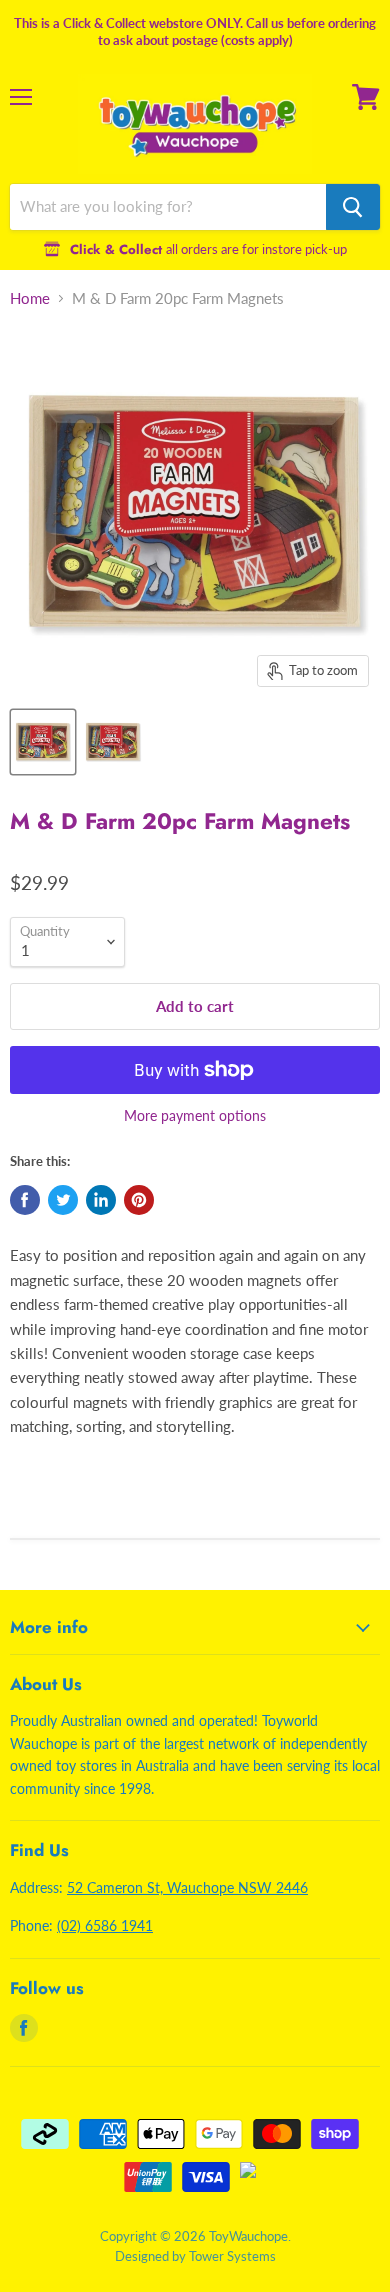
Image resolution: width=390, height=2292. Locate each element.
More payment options (195, 1116)
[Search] (353, 207)
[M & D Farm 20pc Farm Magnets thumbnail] (43, 742)
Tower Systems (232, 2256)
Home (30, 298)
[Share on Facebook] (25, 1200)
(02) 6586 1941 (105, 1925)
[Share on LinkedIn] (101, 1200)
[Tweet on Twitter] (63, 1200)
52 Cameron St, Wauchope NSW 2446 (187, 1887)
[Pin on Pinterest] (139, 1200)
